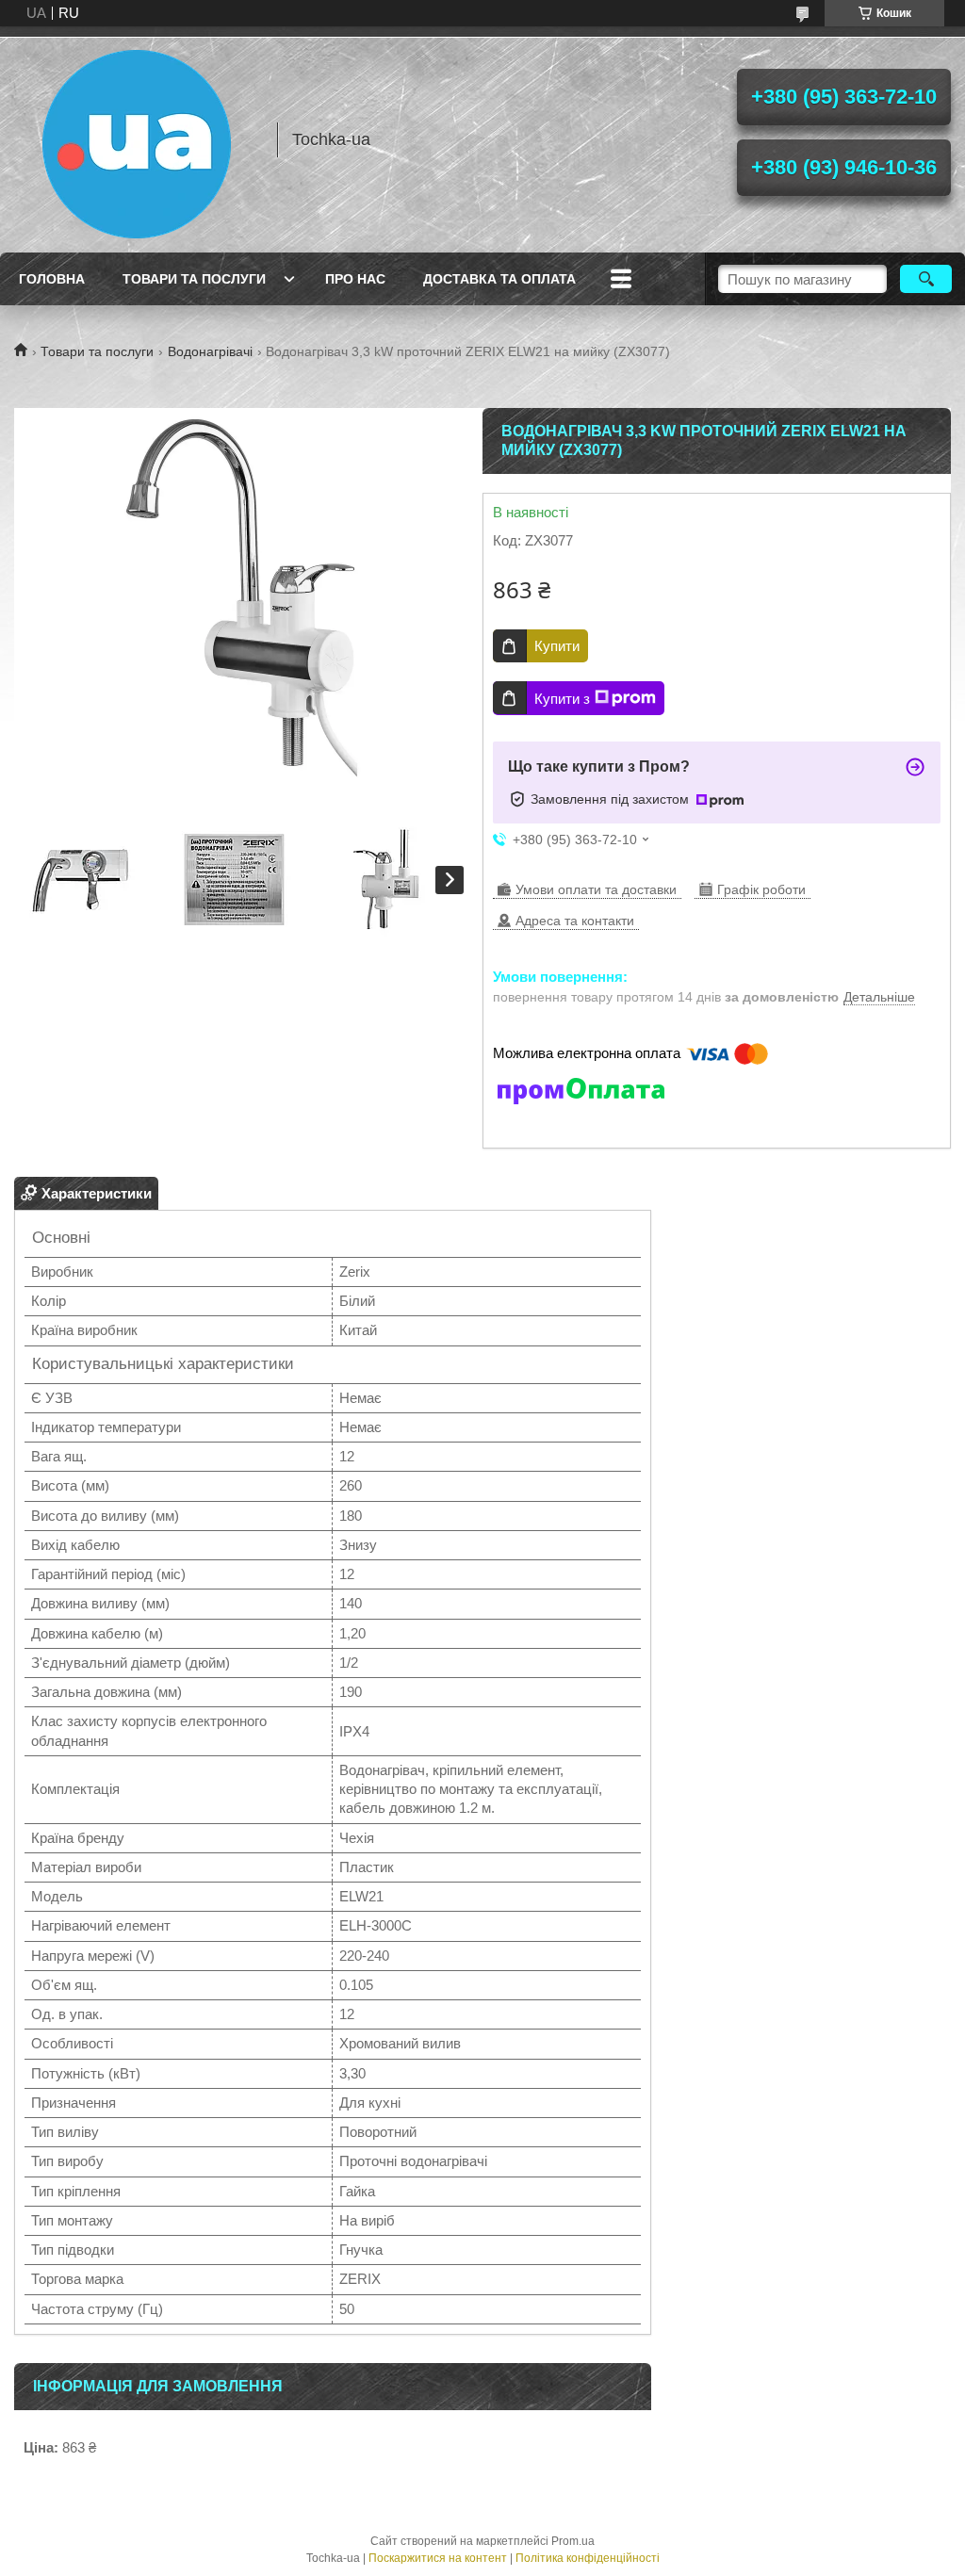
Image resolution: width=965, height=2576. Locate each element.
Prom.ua (573, 2541)
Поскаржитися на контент (438, 2558)
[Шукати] (926, 279)
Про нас (355, 279)
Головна (52, 279)
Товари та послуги (194, 279)
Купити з (562, 699)
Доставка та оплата (499, 279)
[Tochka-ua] (137, 139)
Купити (557, 646)
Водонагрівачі (210, 351)
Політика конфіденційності (588, 2558)
